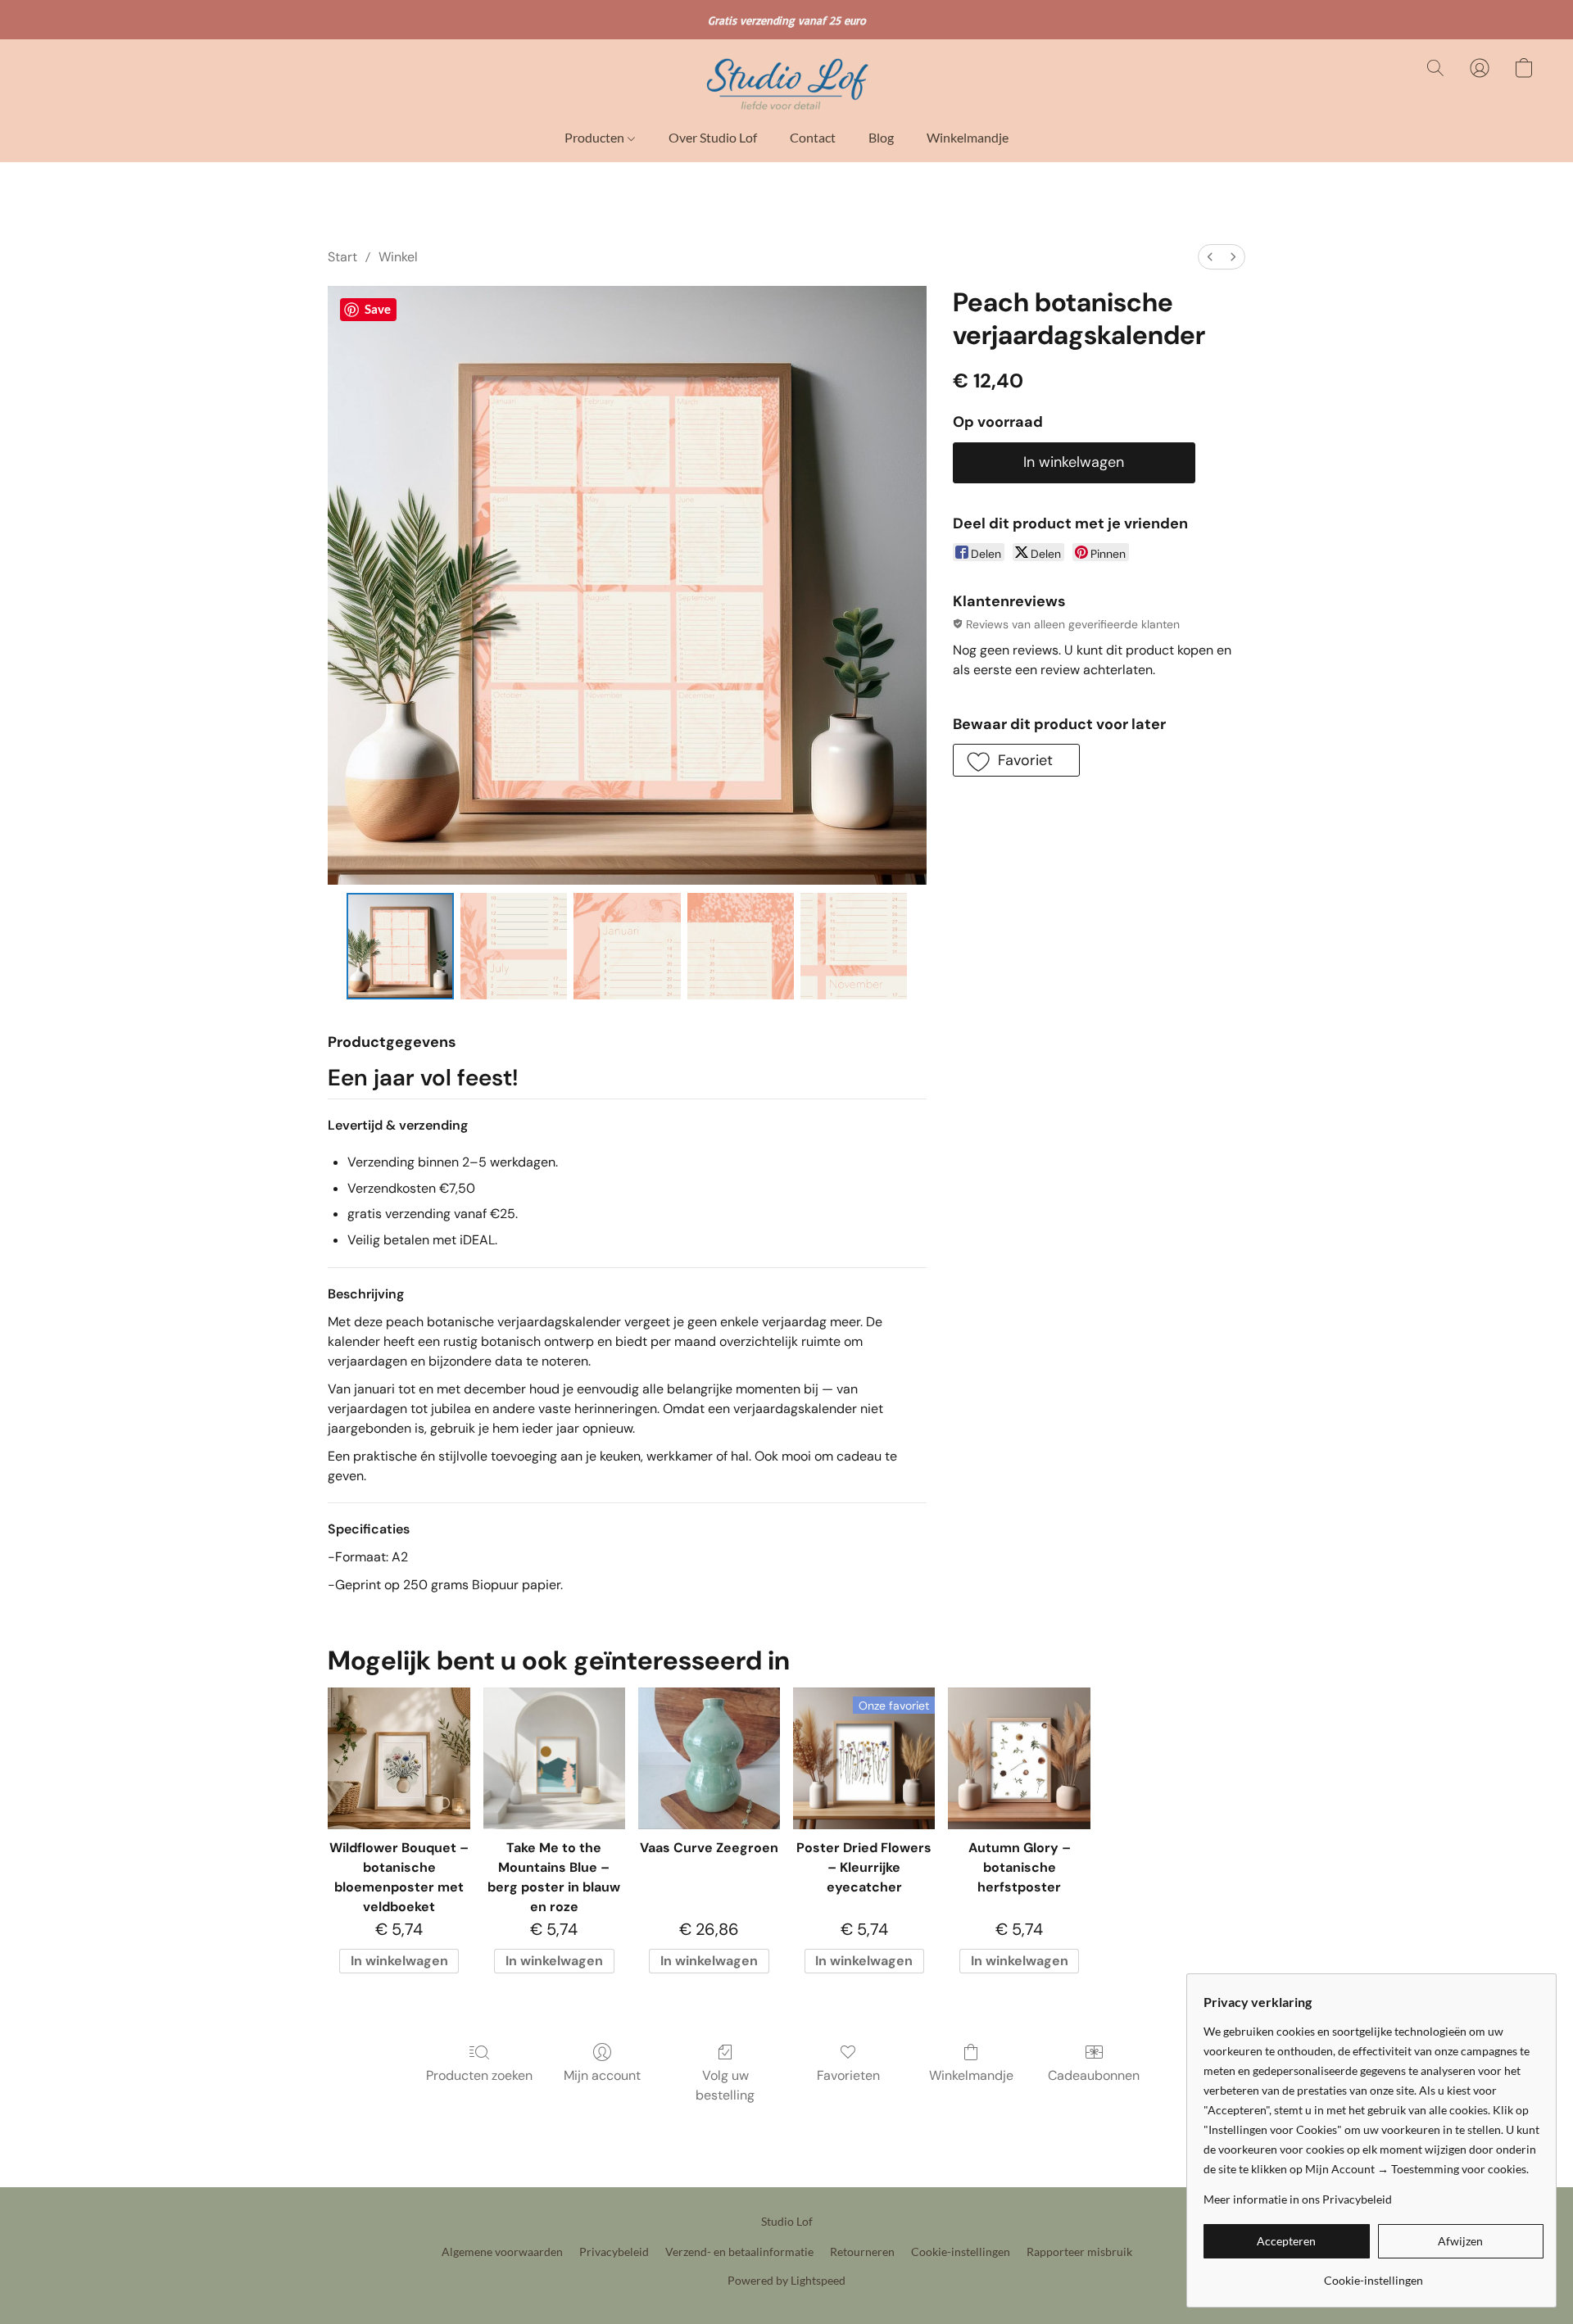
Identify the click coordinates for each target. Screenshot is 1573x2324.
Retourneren (862, 2252)
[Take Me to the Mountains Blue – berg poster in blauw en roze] (554, 1758)
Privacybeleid (614, 2252)
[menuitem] (1210, 257)
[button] (786, 84)
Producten (596, 137)
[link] (1374, 2274)
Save (378, 309)
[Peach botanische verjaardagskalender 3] (741, 946)
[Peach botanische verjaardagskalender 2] (627, 946)
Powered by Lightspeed (786, 2280)
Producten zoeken (479, 2075)
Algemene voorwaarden (502, 2252)
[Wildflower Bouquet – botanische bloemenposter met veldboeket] (399, 1758)
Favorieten (848, 2075)
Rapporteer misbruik (1079, 2252)
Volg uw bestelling (725, 2085)
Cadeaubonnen (1094, 2075)
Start (342, 257)
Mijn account (602, 2075)
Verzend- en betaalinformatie (739, 2252)
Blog (881, 137)
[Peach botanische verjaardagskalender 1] (514, 946)
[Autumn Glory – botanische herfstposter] (1019, 1758)
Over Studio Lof (713, 137)
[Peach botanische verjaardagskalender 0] (400, 946)
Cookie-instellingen (961, 2252)
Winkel (398, 257)
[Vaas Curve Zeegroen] (709, 1758)
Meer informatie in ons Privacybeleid (1298, 2199)
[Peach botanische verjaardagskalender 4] (854, 946)
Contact (813, 137)
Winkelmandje (968, 137)
